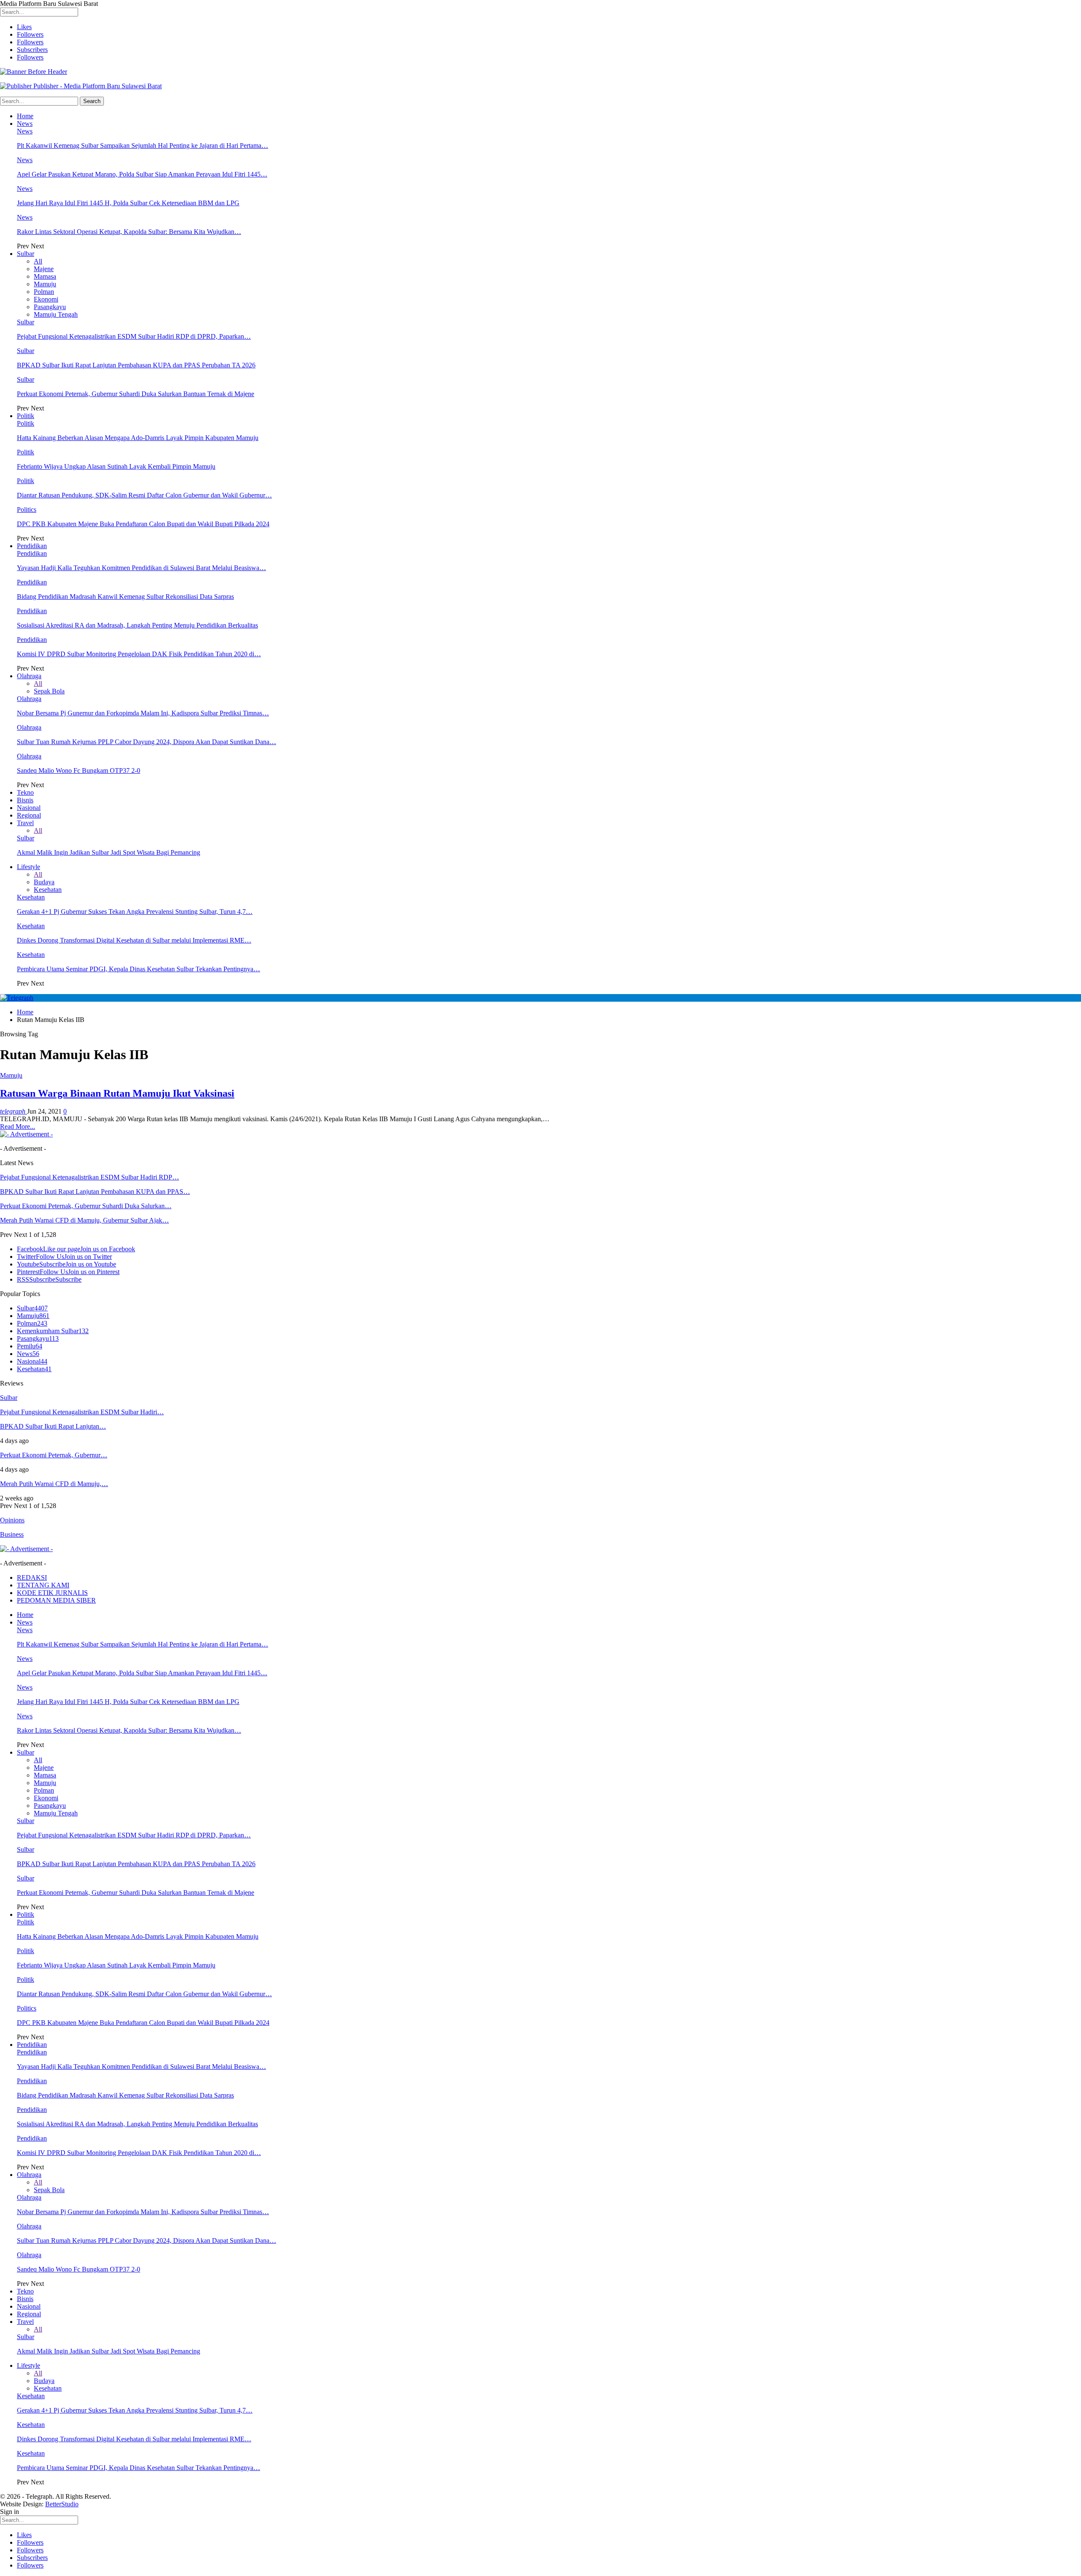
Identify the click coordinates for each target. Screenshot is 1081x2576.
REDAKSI (32, 1577)
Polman (44, 292)
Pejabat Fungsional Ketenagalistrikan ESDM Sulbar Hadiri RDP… (90, 1177)
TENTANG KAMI (43, 1585)
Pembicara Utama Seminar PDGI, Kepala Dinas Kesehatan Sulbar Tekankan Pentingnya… (139, 969)
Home (25, 116)
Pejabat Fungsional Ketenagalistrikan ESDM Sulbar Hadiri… (82, 1412)
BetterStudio (62, 2504)
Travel (25, 823)
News (25, 124)
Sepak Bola (49, 691)
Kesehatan (48, 890)
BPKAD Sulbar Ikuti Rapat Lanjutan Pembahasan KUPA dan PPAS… (95, 1192)
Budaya (44, 882)
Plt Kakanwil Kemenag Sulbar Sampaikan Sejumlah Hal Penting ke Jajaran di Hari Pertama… (143, 145)
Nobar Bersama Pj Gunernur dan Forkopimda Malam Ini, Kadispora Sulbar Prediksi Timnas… (143, 713)
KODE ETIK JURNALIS (52, 1593)
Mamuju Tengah (56, 314)
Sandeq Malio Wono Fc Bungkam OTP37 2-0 (79, 770)
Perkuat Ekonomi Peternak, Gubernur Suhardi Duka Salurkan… (86, 1206)
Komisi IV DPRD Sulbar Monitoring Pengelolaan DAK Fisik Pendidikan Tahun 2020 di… (139, 654)
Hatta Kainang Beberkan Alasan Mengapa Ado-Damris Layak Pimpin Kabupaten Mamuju (138, 438)
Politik (26, 416)
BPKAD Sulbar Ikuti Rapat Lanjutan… (53, 1426)
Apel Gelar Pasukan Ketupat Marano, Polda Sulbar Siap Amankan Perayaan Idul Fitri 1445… (142, 174)
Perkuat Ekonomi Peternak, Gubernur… (54, 1455)
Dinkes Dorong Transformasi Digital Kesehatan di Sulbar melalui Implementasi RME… (134, 940)
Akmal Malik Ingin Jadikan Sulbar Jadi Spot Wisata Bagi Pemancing (109, 852)
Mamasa (45, 276)
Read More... (18, 1126)
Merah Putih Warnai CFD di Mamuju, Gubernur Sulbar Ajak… (84, 1220)
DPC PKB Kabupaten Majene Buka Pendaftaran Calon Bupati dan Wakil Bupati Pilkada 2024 (143, 524)
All (38, 261)
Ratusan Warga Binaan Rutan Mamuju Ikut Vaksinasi (117, 1093)
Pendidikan (32, 546)
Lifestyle (29, 867)
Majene (44, 269)
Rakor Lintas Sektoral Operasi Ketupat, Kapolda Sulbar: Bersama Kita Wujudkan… (129, 232)
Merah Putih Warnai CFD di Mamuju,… (54, 1484)
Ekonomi (46, 299)
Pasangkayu (50, 307)
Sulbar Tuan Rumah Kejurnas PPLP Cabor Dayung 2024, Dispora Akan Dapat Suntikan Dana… (147, 742)
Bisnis (25, 800)
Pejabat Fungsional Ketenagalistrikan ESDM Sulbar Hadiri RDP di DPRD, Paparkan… (134, 336)
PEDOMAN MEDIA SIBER (56, 1600)
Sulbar (26, 254)
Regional (29, 815)
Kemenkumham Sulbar (53, 1331)
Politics (27, 509)
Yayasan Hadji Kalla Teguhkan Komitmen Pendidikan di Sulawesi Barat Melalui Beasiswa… (141, 568)
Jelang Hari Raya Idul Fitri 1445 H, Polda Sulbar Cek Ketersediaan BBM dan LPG (128, 203)
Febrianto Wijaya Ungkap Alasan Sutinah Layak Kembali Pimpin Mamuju (116, 466)
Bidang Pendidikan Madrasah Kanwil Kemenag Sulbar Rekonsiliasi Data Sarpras (125, 596)
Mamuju (45, 284)
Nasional (29, 808)
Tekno (25, 792)
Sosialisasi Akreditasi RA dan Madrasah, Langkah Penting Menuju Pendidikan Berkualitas (137, 625)
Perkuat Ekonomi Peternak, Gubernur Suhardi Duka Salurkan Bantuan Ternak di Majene (136, 394)
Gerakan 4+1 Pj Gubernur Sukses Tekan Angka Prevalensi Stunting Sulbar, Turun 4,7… (135, 912)
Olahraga (29, 676)
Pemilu (30, 1346)
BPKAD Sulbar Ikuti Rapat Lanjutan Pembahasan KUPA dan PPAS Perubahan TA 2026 (136, 365)
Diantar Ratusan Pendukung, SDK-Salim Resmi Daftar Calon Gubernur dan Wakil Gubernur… (144, 495)
